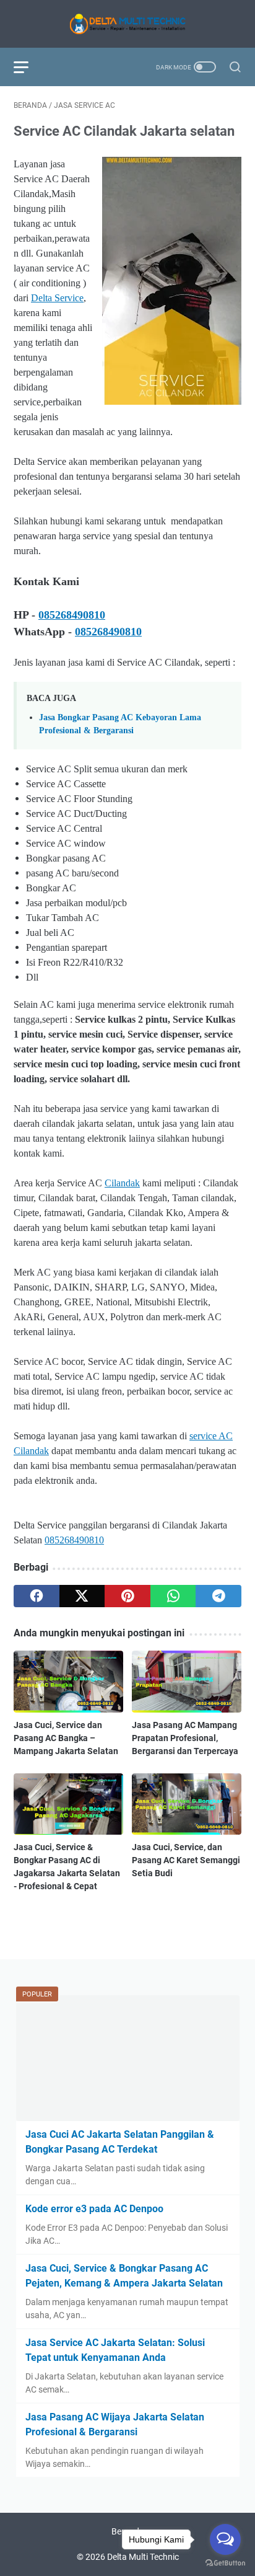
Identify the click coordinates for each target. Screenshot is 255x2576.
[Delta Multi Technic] (127, 24)
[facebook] (37, 1596)
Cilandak (122, 1183)
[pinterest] (127, 1596)
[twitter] (82, 1596)
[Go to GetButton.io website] (225, 2563)
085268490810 (72, 615)
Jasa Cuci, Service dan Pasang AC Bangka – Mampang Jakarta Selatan (66, 1738)
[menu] (28, 67)
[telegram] (218, 1596)
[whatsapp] (173, 1596)
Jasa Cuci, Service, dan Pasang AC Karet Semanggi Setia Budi (186, 1860)
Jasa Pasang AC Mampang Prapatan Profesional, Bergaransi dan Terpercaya (185, 1738)
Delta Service (57, 298)
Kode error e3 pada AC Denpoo (94, 2209)
